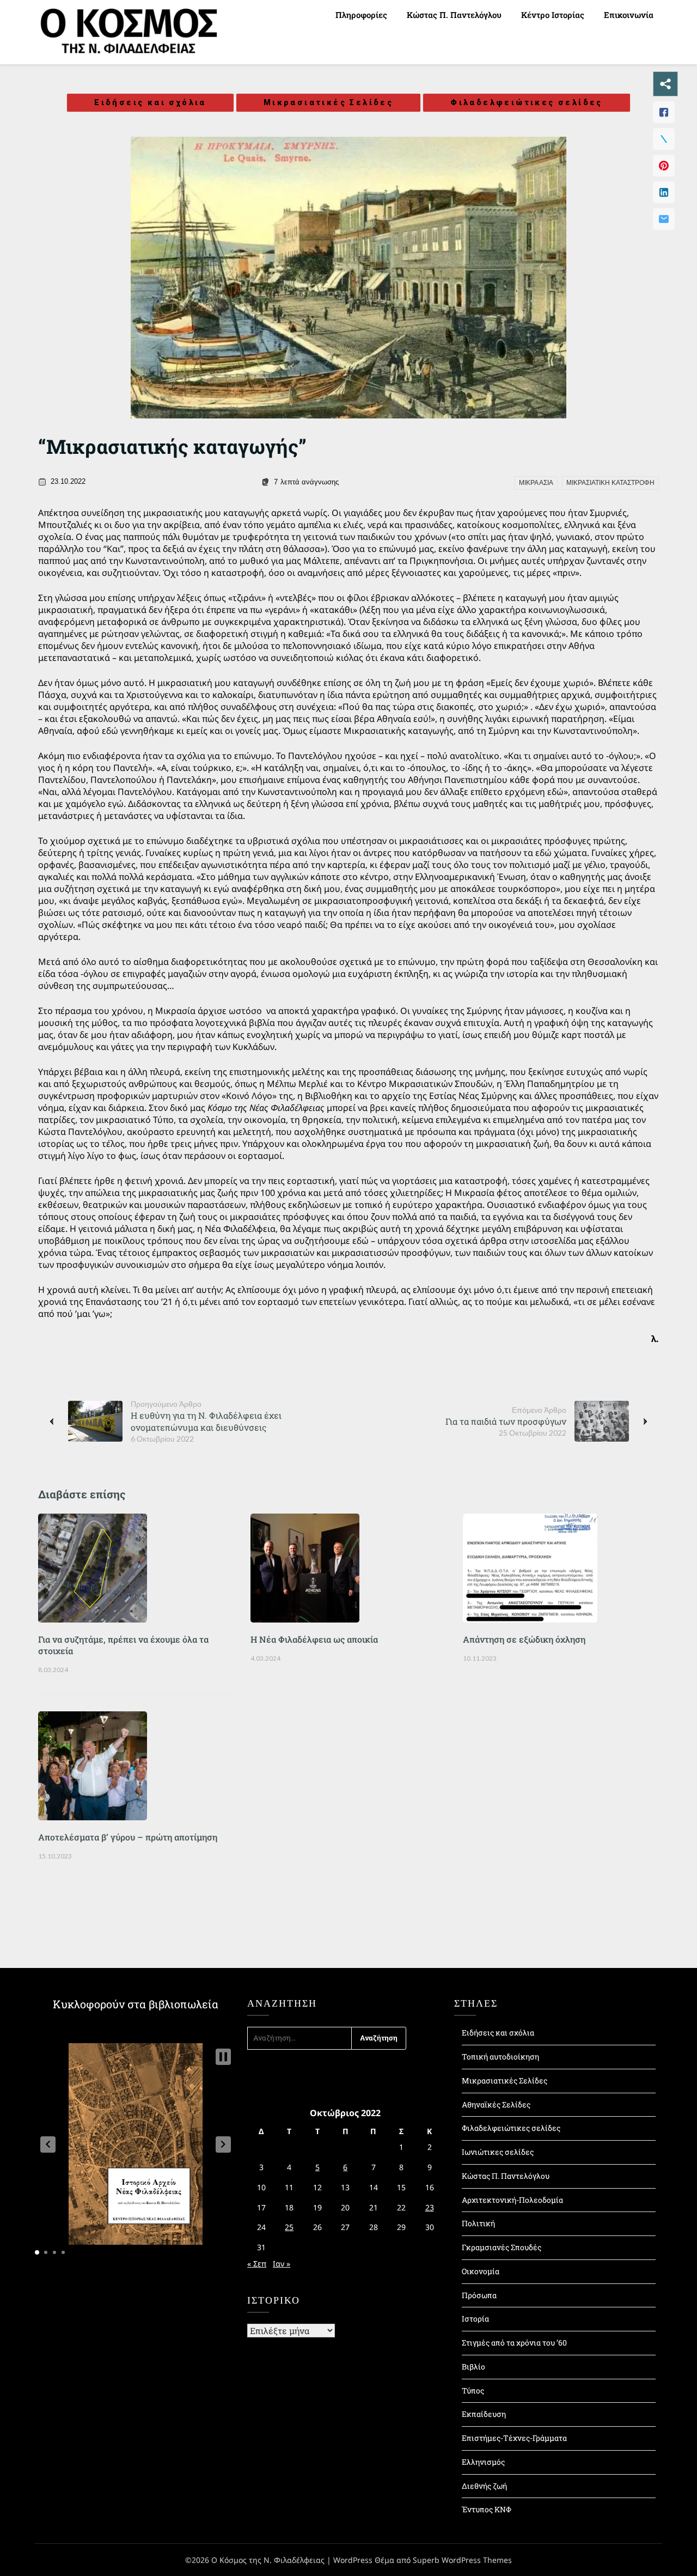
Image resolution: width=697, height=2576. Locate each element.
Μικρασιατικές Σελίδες (328, 102)
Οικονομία (481, 2271)
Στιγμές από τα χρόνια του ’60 (514, 2343)
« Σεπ (257, 2264)
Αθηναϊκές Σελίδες (496, 2104)
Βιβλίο (473, 2367)
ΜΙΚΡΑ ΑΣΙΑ (536, 483)
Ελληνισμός (483, 2462)
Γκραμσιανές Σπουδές (502, 2247)
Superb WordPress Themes (462, 2560)
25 (289, 2227)
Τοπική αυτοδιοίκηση (500, 2056)
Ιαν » (282, 2264)
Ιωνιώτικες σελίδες (498, 2152)
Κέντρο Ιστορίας (553, 15)
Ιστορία (475, 2319)
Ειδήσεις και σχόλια (150, 102)
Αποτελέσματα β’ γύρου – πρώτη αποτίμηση (128, 1837)
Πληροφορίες (361, 15)
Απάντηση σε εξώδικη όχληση (524, 1639)
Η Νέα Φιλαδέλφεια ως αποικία (314, 1639)
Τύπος (473, 2390)
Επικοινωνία (629, 15)
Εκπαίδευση (484, 2414)
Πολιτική (478, 2223)
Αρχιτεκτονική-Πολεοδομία (512, 2200)
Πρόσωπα (479, 2295)
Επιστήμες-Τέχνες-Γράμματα (514, 2438)
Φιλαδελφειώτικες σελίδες (527, 102)
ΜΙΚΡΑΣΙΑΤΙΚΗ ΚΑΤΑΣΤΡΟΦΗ (610, 483)
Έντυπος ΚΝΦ (487, 2509)
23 (430, 2207)
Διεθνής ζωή (484, 2486)
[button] (48, 2144)
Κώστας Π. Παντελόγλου (454, 15)
